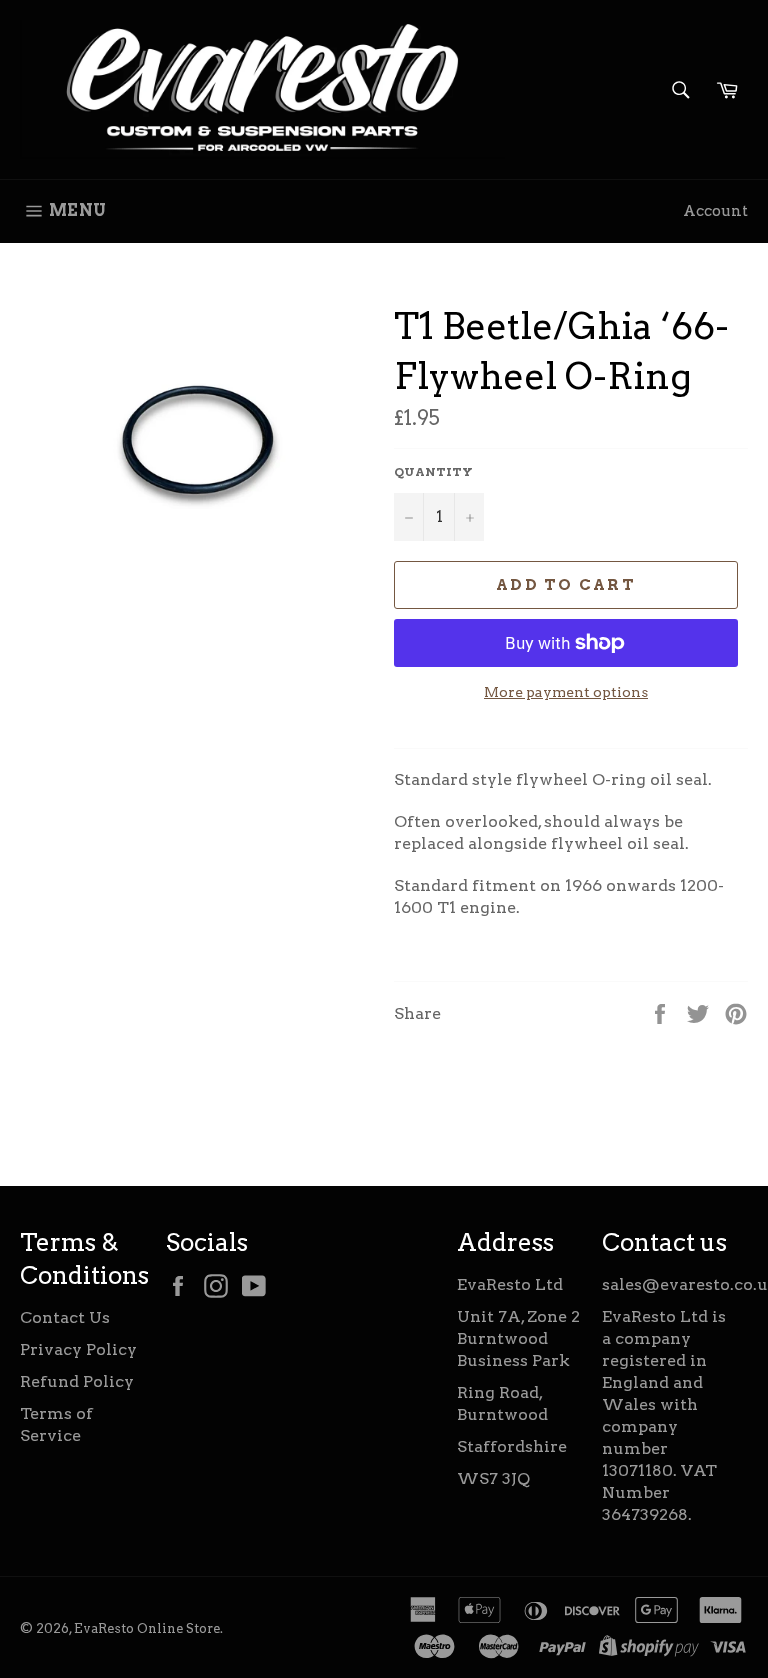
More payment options (566, 692)
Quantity (433, 471)
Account (715, 211)
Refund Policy (77, 1381)
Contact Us (65, 1317)
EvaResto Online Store (147, 1628)
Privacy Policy (78, 1349)
